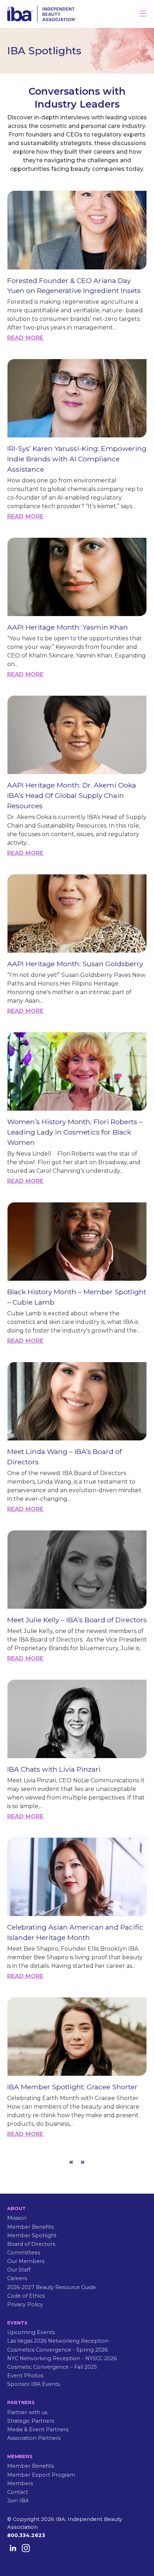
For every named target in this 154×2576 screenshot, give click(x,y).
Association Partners (34, 2438)
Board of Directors (31, 2244)
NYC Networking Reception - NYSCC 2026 (62, 2358)
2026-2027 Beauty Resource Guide (52, 2287)
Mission (17, 2218)
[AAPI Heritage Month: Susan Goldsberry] (77, 914)
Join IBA (18, 2501)
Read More (25, 338)
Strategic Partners (31, 2421)
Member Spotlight (32, 2235)
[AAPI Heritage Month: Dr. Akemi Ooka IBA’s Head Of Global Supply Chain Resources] (77, 735)
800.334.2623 (26, 2535)
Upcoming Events (31, 2332)
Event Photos (25, 2376)
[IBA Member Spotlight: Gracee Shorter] (77, 2037)
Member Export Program (41, 2475)
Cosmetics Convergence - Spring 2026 (57, 2350)
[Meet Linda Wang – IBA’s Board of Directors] (77, 1401)
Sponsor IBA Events (33, 2384)
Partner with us (27, 2412)
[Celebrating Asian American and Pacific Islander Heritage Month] (77, 1877)
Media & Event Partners (38, 2429)
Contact (18, 2492)
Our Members (26, 2261)
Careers (17, 2278)
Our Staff (19, 2270)
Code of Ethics (26, 2296)
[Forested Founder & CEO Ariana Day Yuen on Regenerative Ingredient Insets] (77, 230)
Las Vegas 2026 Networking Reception (58, 2341)
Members (20, 2483)
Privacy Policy (25, 2304)
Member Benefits (30, 2227)
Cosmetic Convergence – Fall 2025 (52, 2367)
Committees (24, 2253)
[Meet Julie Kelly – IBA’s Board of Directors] (77, 1570)
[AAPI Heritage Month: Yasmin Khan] (77, 577)
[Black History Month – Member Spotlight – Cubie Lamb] (77, 1242)
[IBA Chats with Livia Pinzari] (77, 1719)
